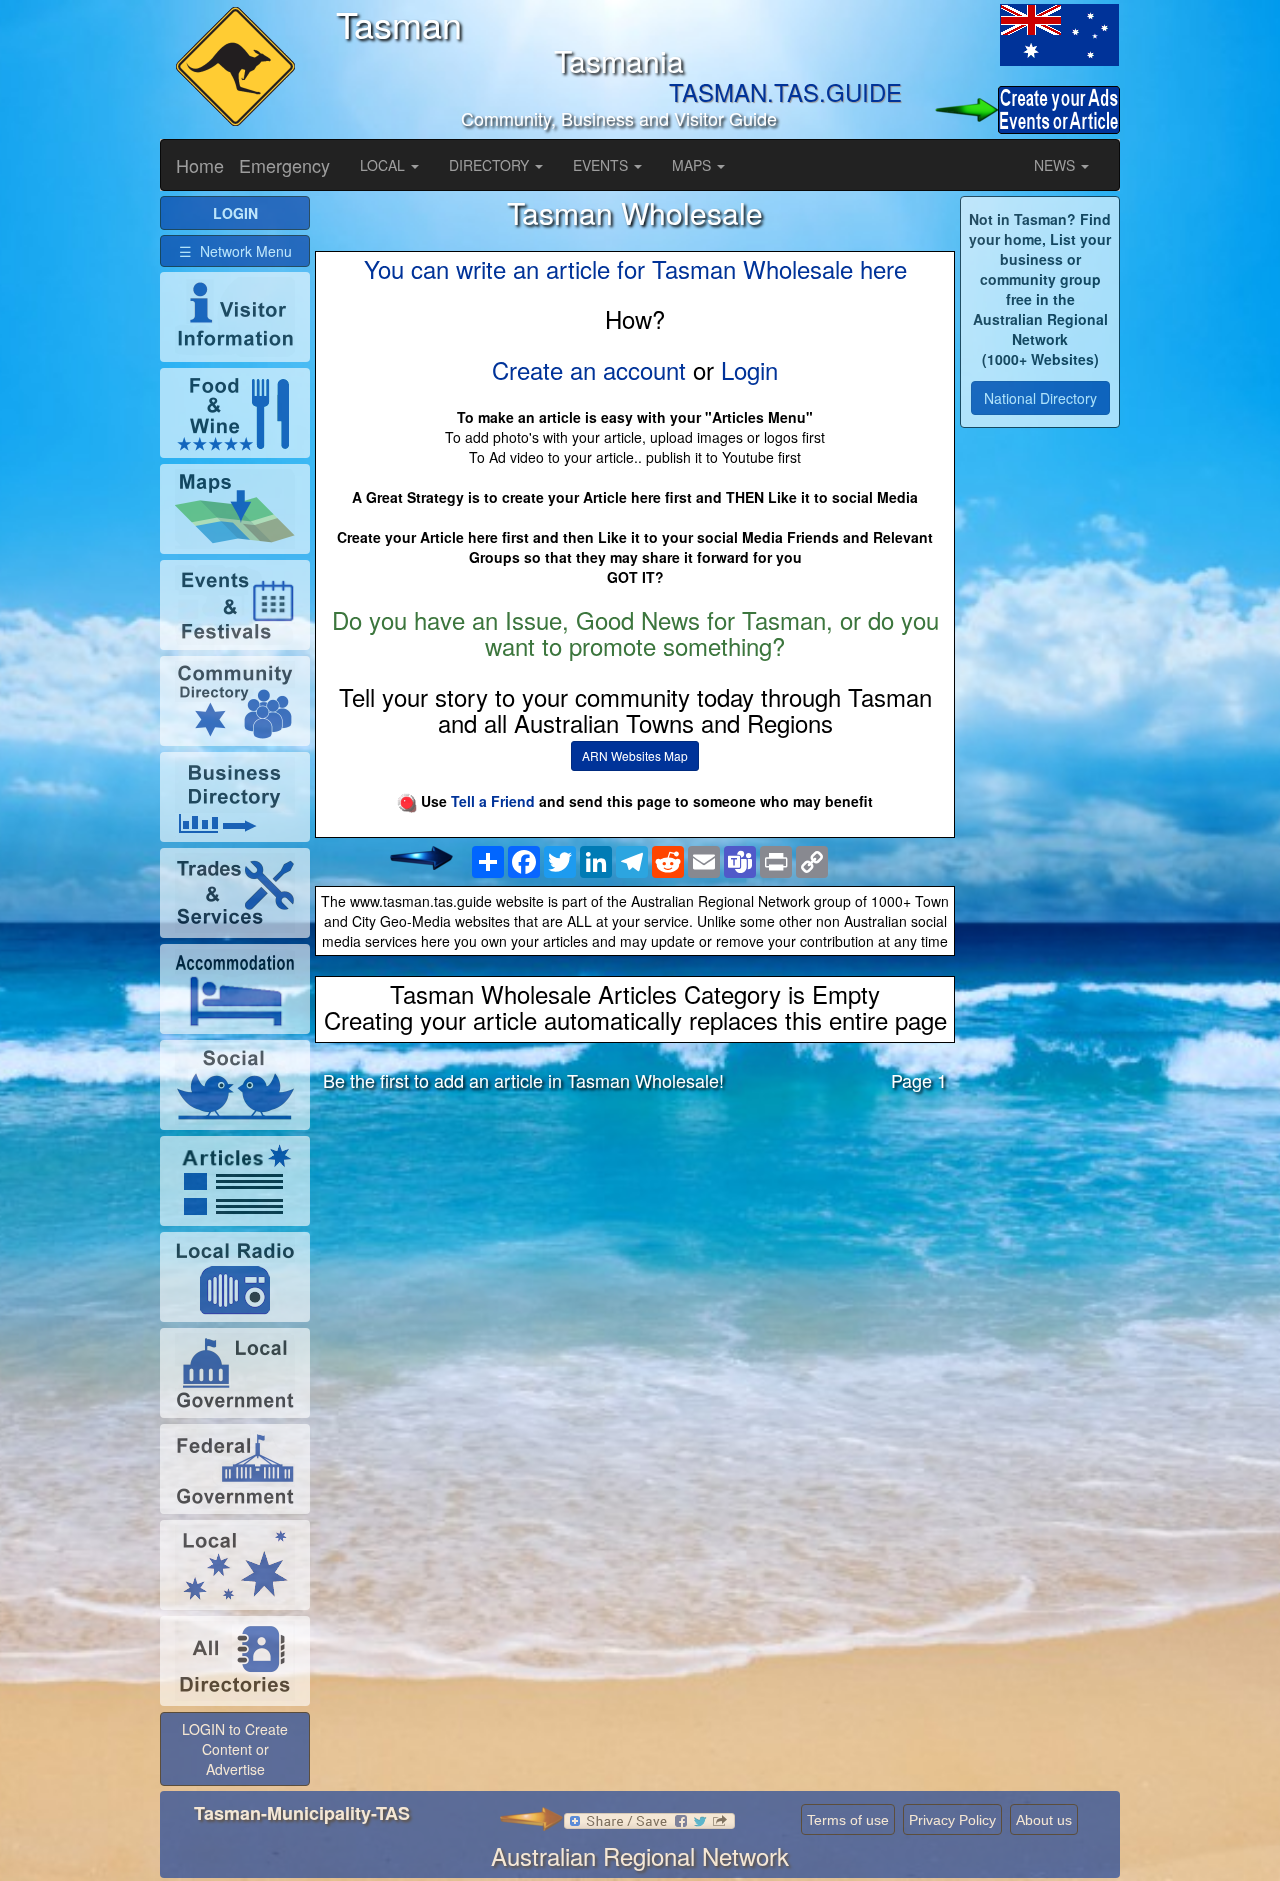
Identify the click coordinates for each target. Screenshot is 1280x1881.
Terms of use (848, 1820)
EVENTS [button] (602, 165)
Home (200, 165)
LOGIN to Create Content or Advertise (235, 1749)
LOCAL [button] (384, 165)
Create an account (589, 369)
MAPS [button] (693, 165)
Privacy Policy (952, 1820)
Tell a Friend (493, 801)
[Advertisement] (635, 1264)
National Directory (1040, 398)
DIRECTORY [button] (491, 165)
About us (1044, 1820)
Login (749, 369)
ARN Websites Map (635, 755)
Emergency (284, 165)
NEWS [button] (1056, 165)
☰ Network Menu (235, 251)
